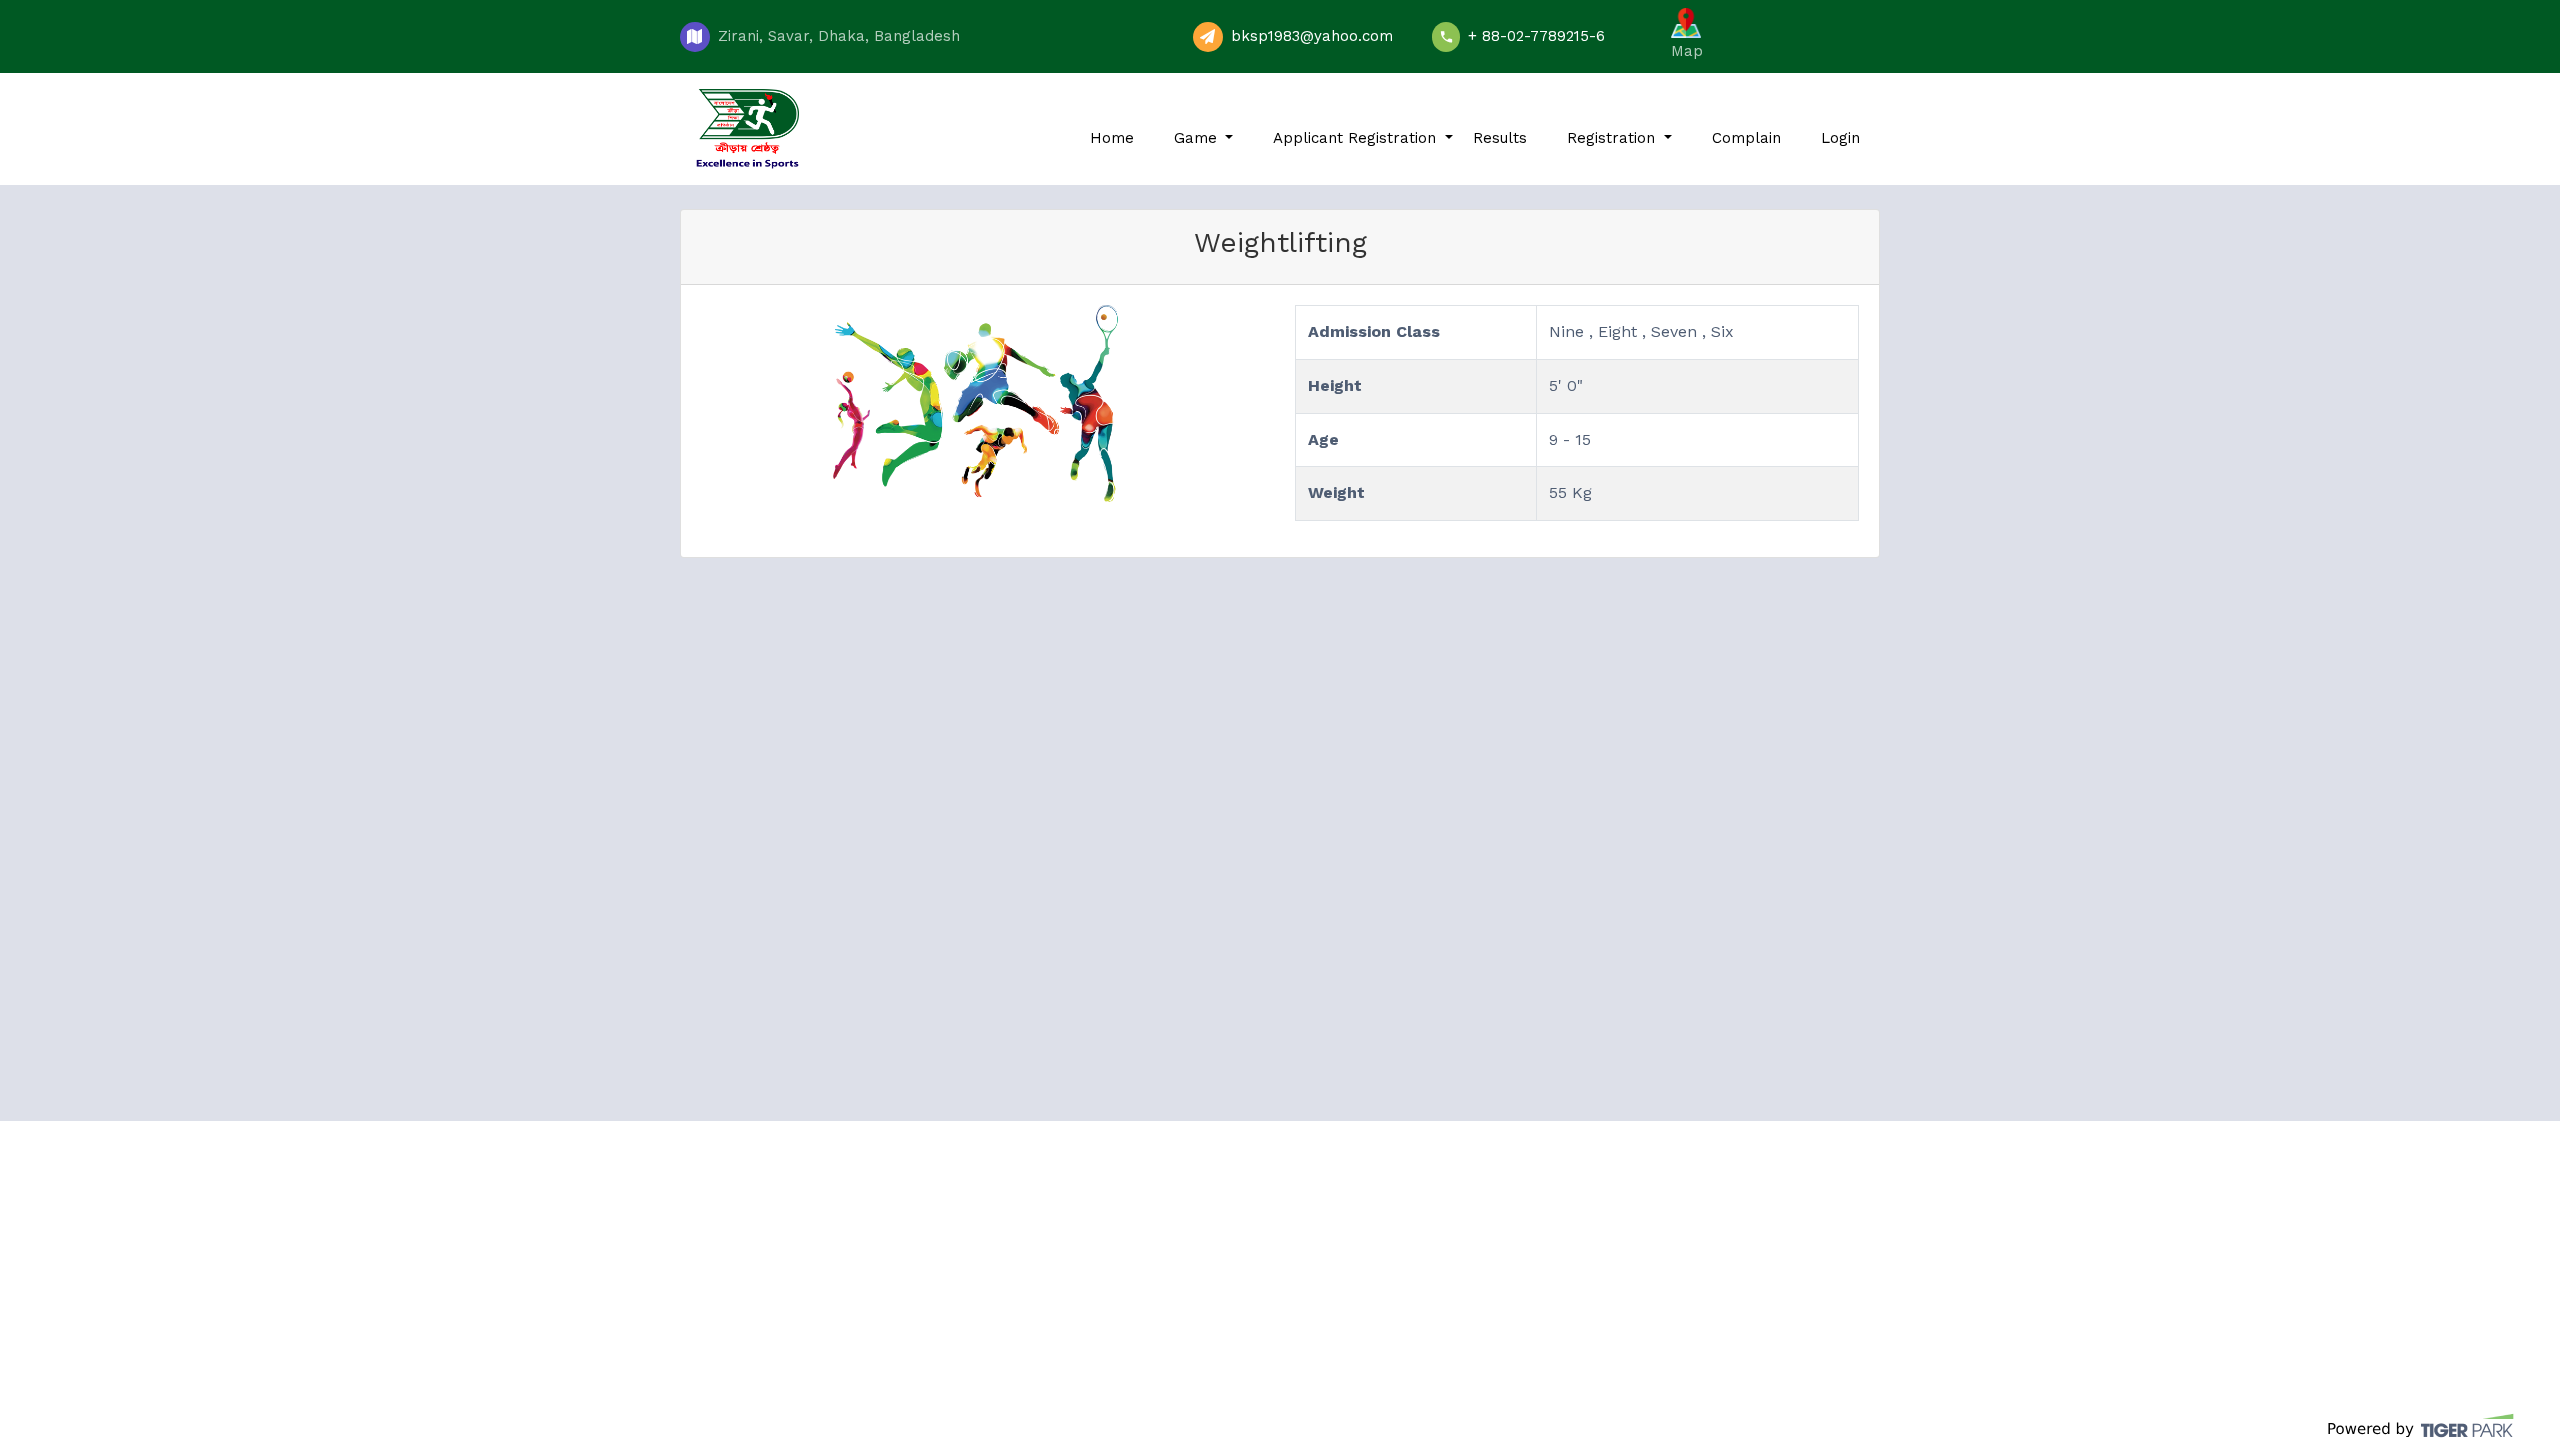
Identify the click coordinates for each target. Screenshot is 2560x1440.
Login (1840, 138)
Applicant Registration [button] (1357, 138)
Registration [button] (1613, 138)
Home (1112, 138)
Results (1500, 138)
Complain (1746, 138)
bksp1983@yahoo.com (1312, 36)
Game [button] (1198, 138)
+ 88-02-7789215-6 (1536, 36)
